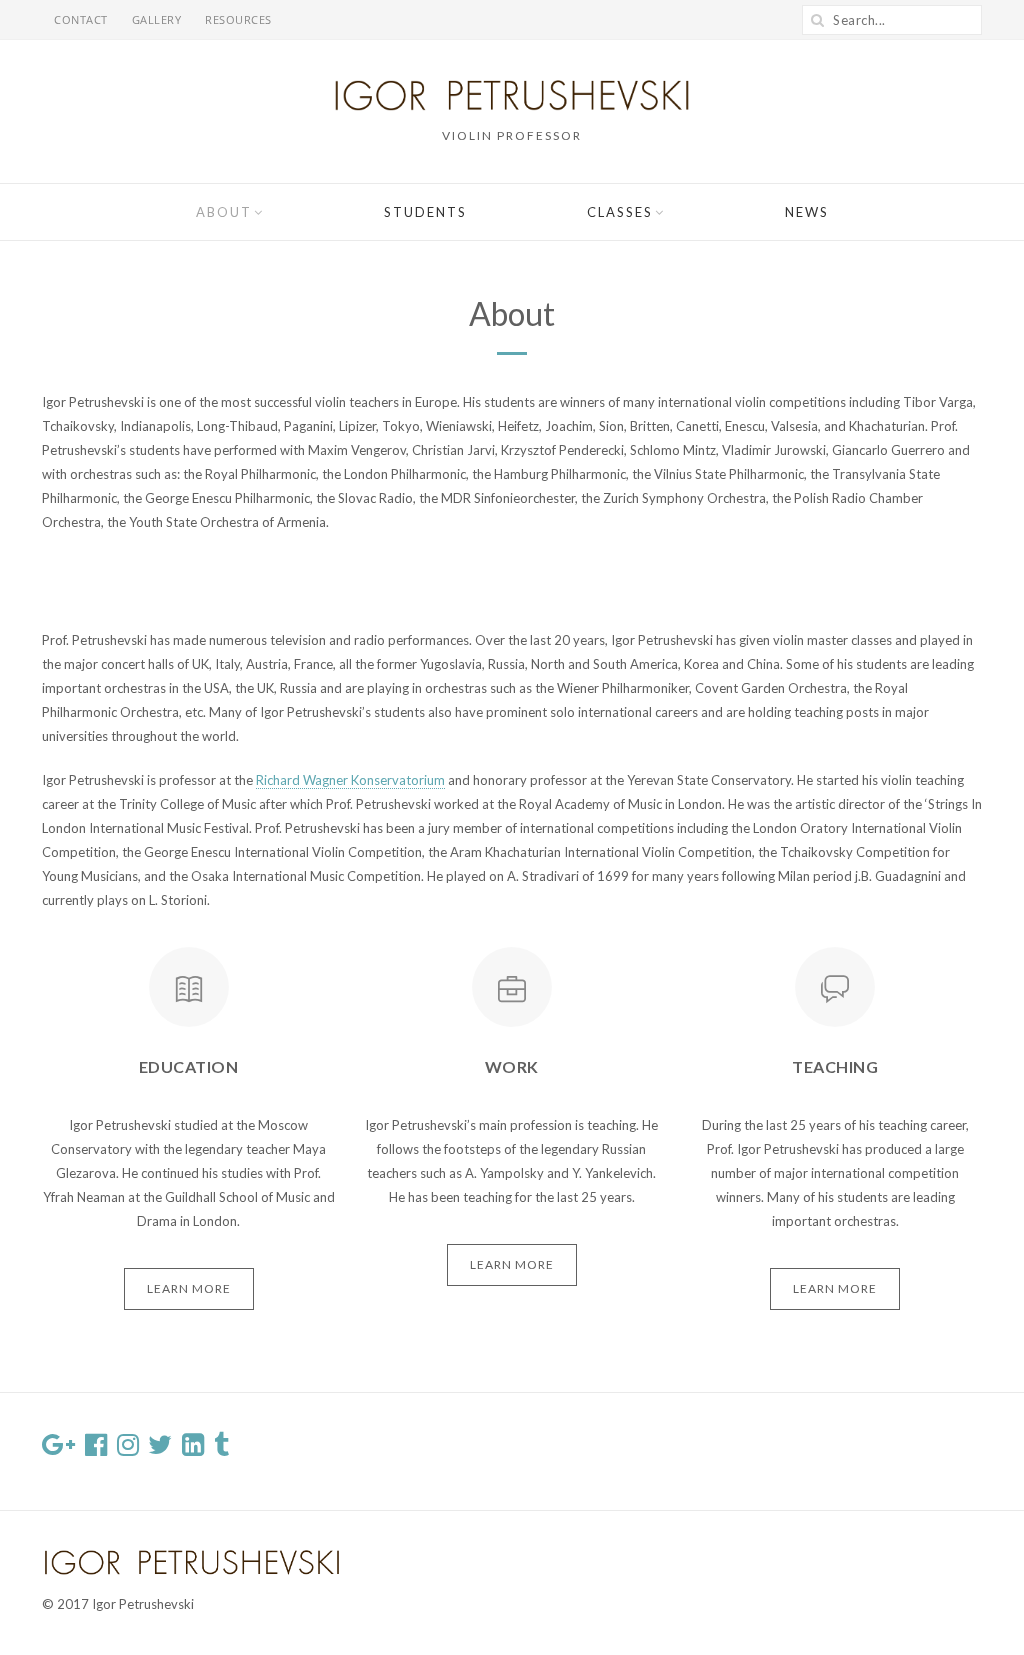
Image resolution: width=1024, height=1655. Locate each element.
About (224, 212)
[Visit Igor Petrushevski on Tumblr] (221, 1449)
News (807, 212)
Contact (81, 19)
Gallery (157, 19)
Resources (238, 19)
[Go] (817, 20)
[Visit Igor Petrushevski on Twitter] (160, 1449)
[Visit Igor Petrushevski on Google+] (58, 1449)
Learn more (189, 1288)
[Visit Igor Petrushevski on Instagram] (128, 1449)
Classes (620, 212)
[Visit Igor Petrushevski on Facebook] (96, 1449)
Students (425, 212)
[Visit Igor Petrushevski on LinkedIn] (193, 1449)
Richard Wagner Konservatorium (350, 780)
